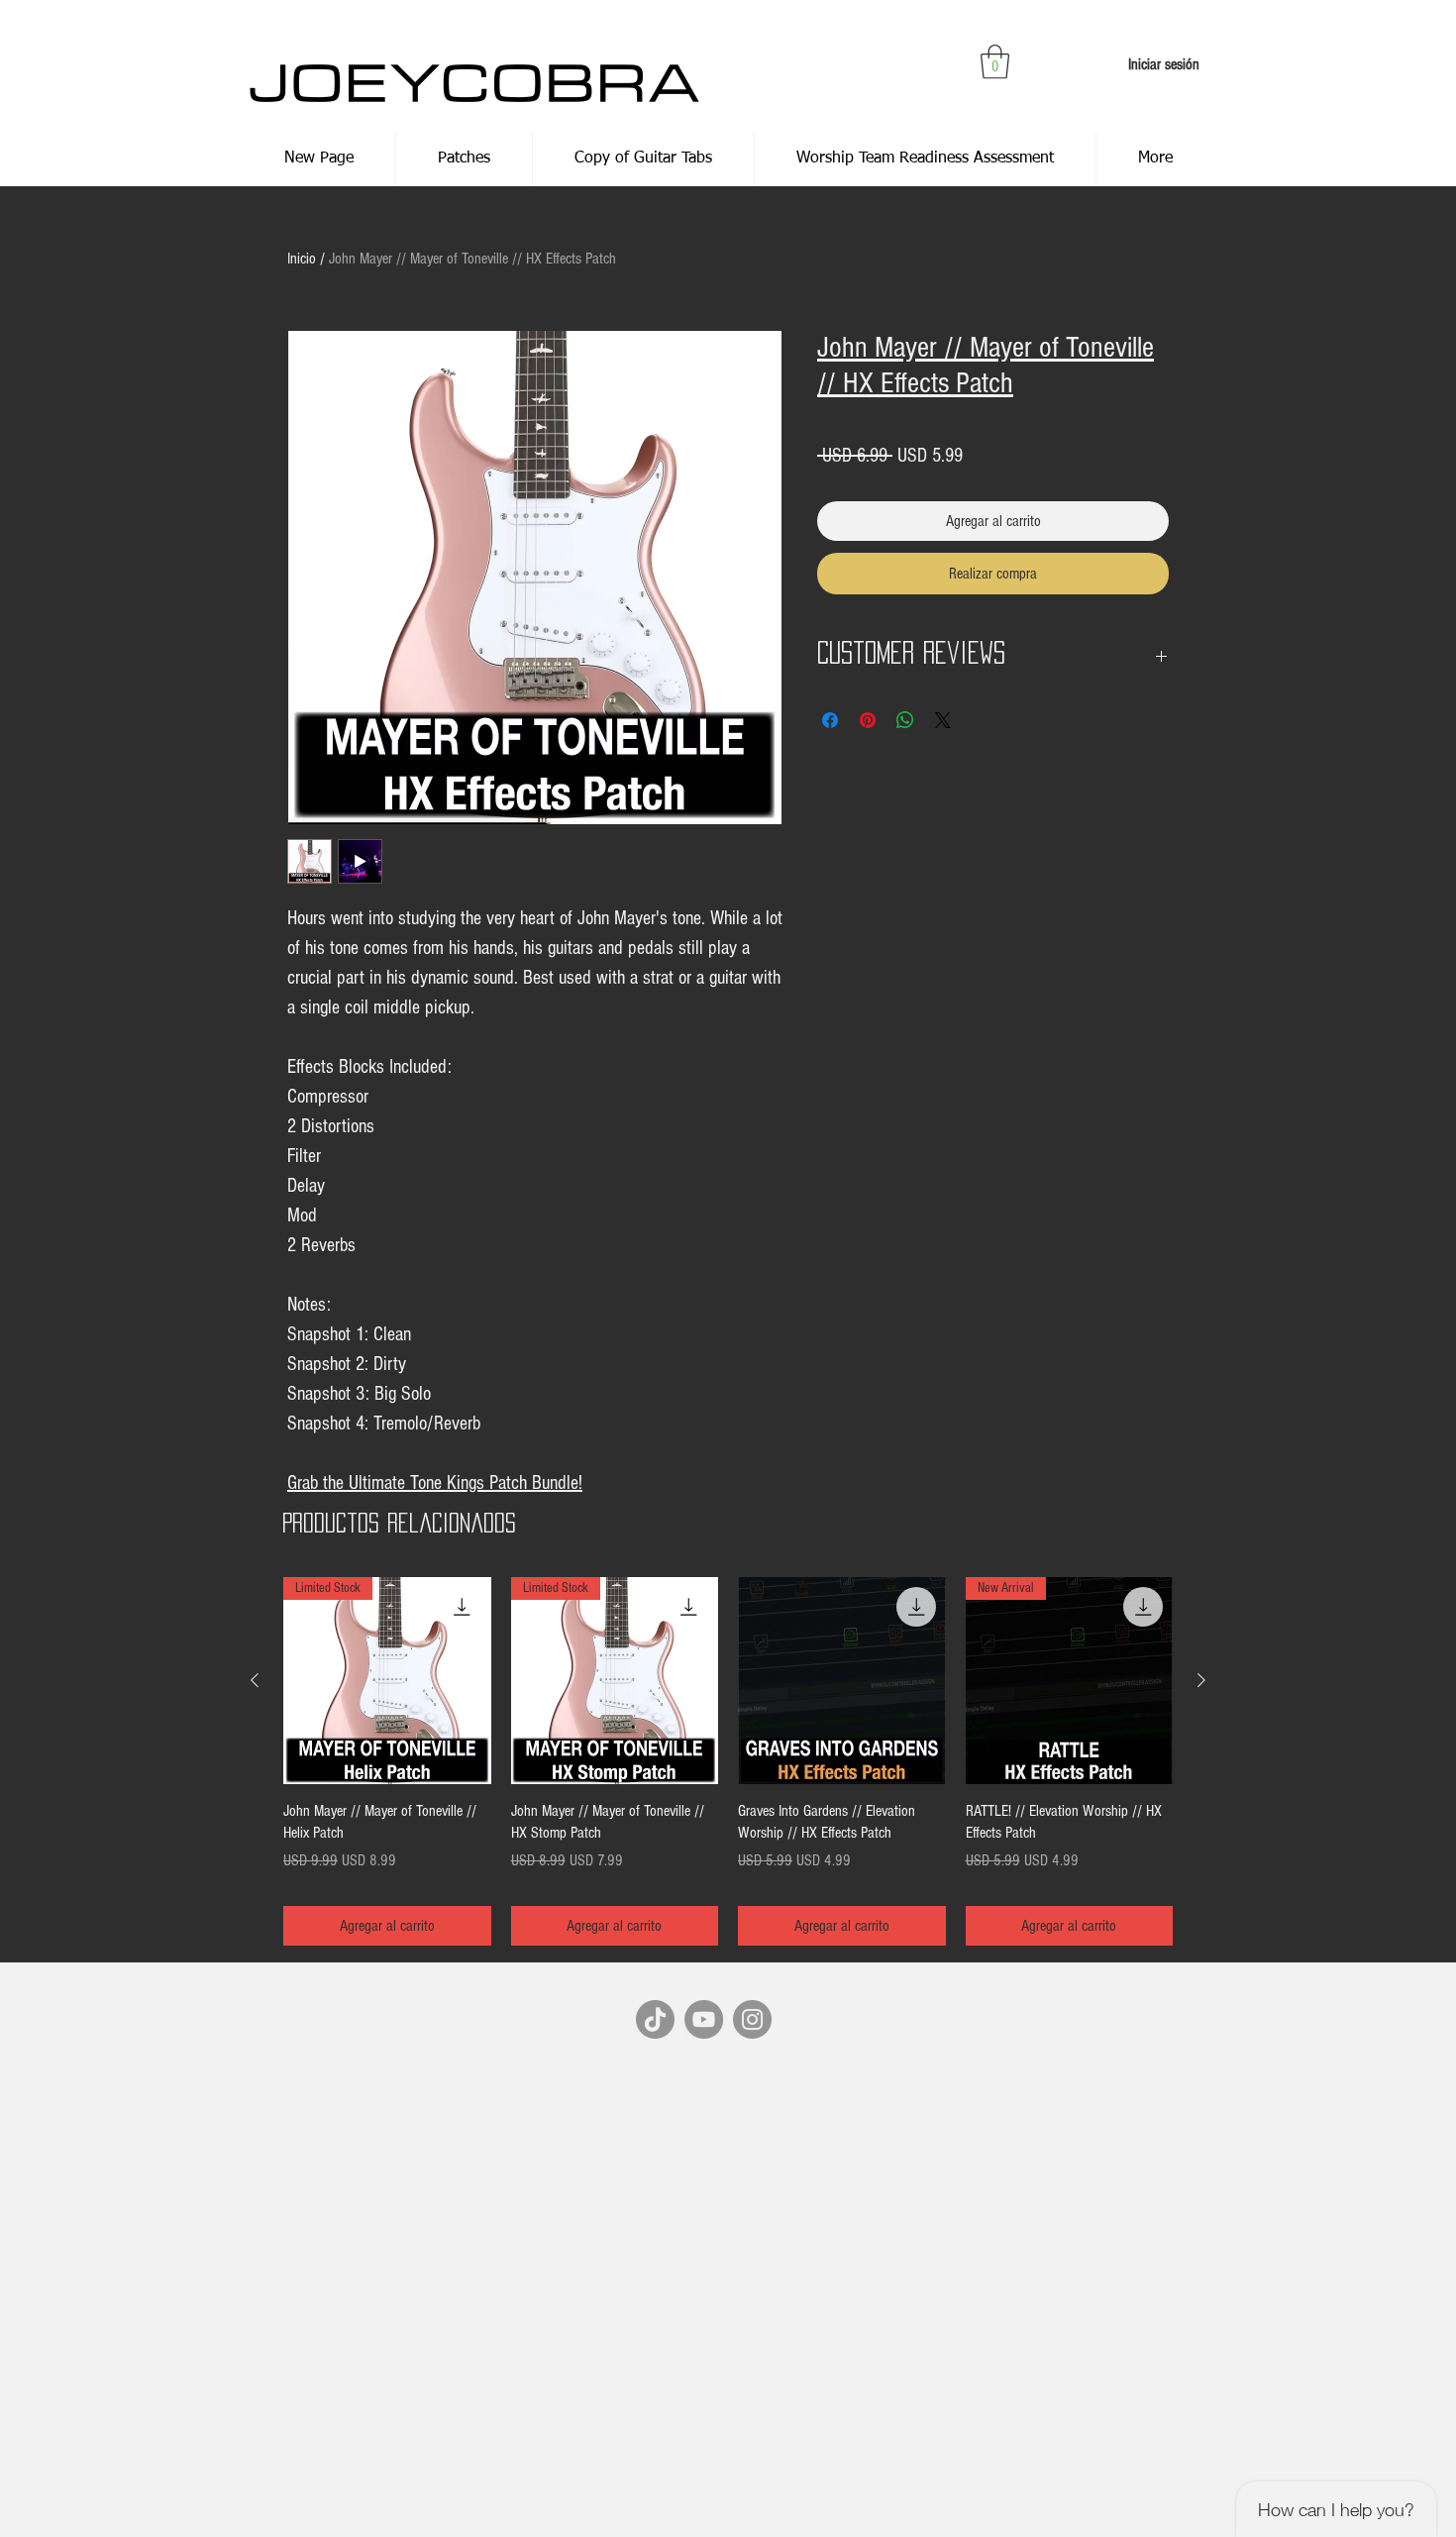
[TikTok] (655, 2019)
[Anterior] (255, 1680)
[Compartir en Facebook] (830, 720)
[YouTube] (704, 2019)
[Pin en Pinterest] (868, 720)
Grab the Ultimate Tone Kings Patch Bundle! (435, 1483)
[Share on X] (943, 720)
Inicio (302, 259)
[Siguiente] (1201, 1680)
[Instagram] (752, 2019)
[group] (728, 1762)
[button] (995, 62)
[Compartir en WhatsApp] (905, 720)
